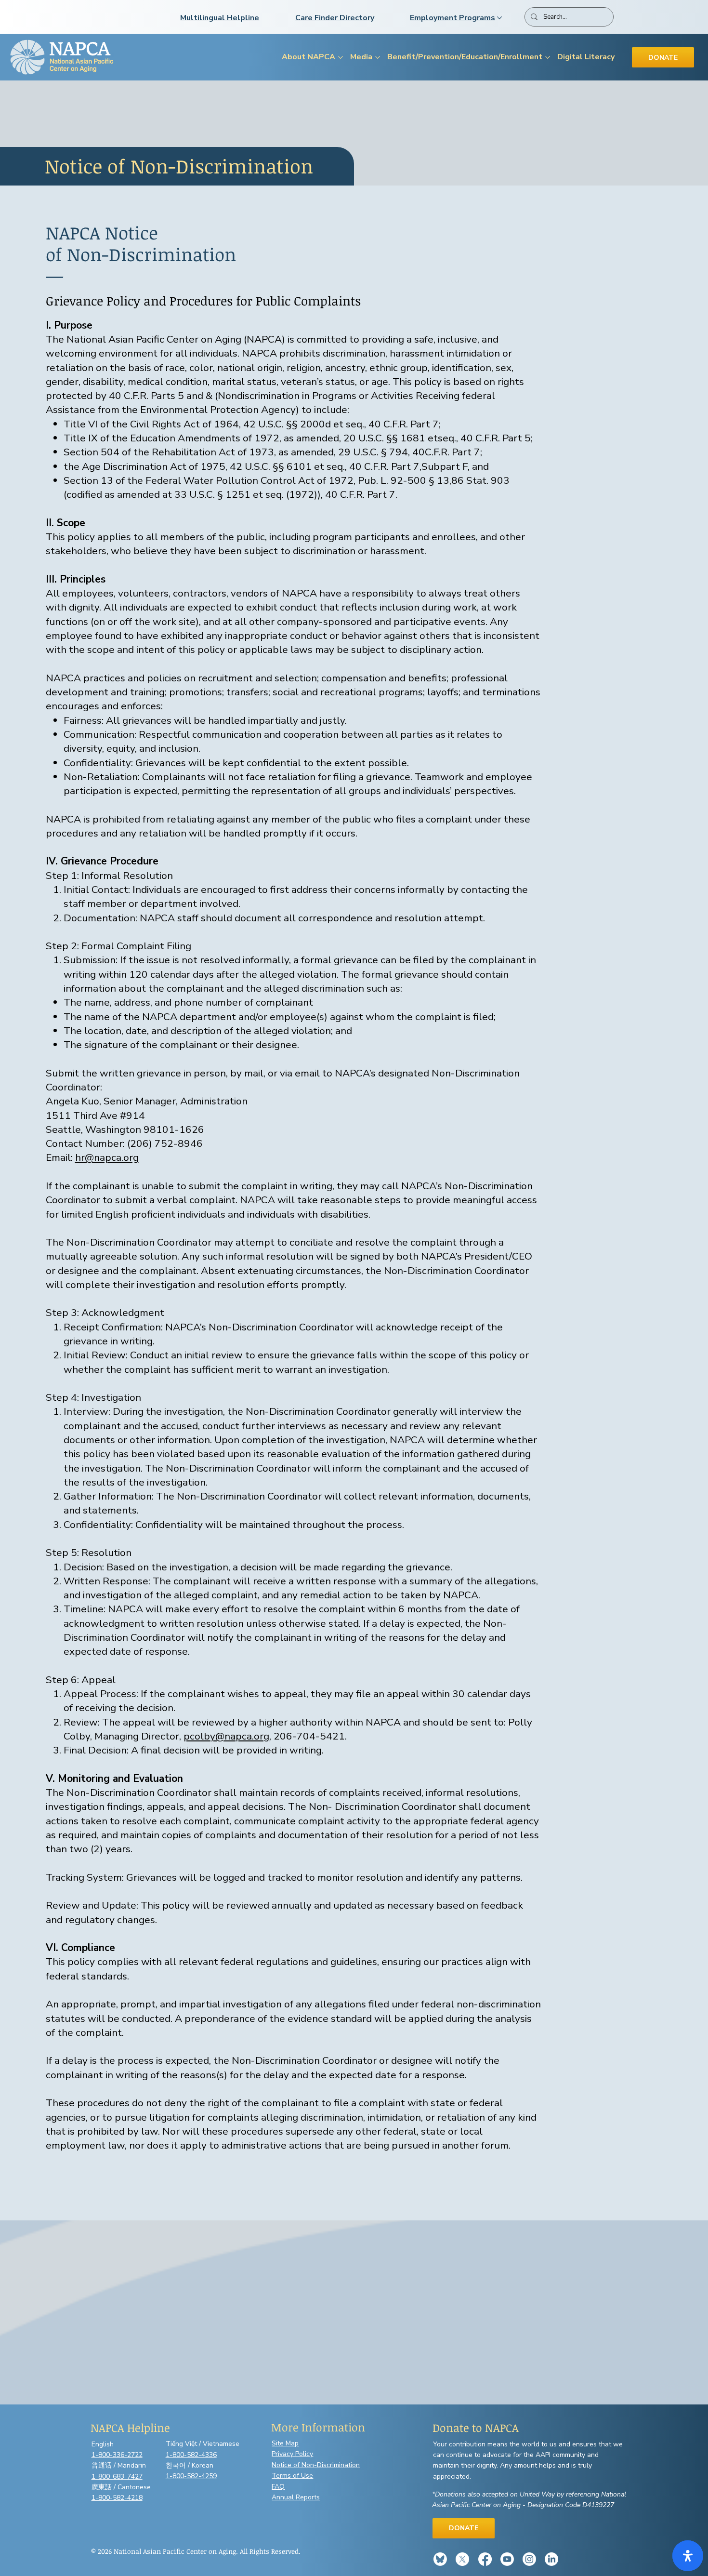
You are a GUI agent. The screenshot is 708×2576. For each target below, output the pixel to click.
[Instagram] (529, 2559)
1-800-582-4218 (117, 2498)
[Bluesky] (440, 2559)
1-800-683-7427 (117, 2476)
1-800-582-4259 (191, 2476)
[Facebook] (485, 2559)
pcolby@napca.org (226, 1736)
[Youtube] (507, 2559)
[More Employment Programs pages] (499, 18)
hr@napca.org (107, 1157)
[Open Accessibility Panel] (688, 2556)
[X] (462, 2559)
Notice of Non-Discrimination (316, 2465)
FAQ (278, 2487)
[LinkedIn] (551, 2559)
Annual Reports (296, 2497)
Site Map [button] (285, 2443)
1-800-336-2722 (117, 2455)
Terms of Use (292, 2476)
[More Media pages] (378, 57)
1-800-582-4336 (191, 2455)
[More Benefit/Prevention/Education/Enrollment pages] (548, 57)
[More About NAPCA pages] (341, 57)
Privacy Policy (292, 2454)
